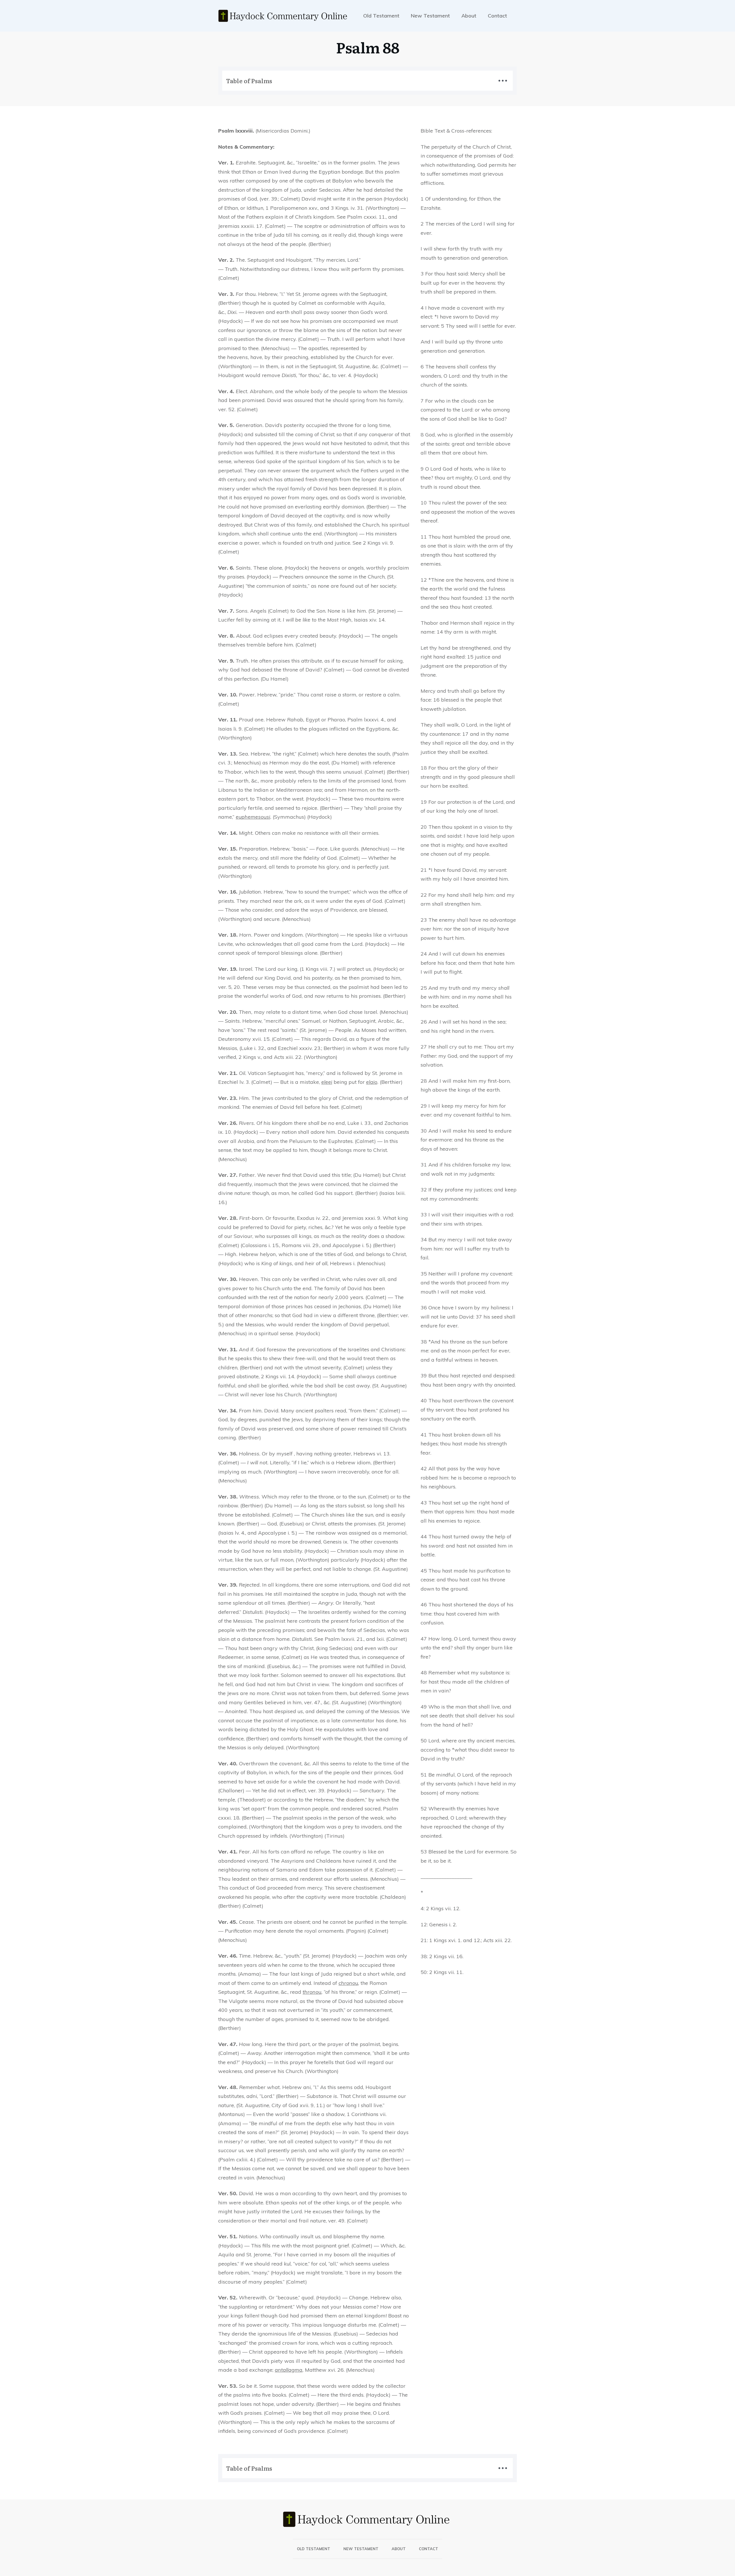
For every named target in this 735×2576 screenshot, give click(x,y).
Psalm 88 (368, 47)
